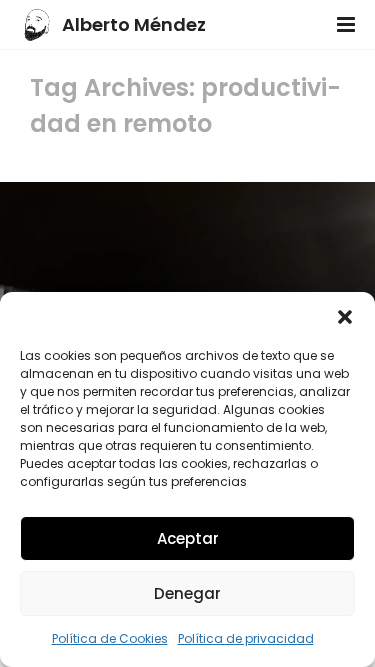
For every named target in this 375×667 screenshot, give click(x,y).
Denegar (187, 593)
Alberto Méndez (134, 24)
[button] (345, 317)
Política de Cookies (110, 638)
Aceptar (188, 538)
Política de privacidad (246, 638)
